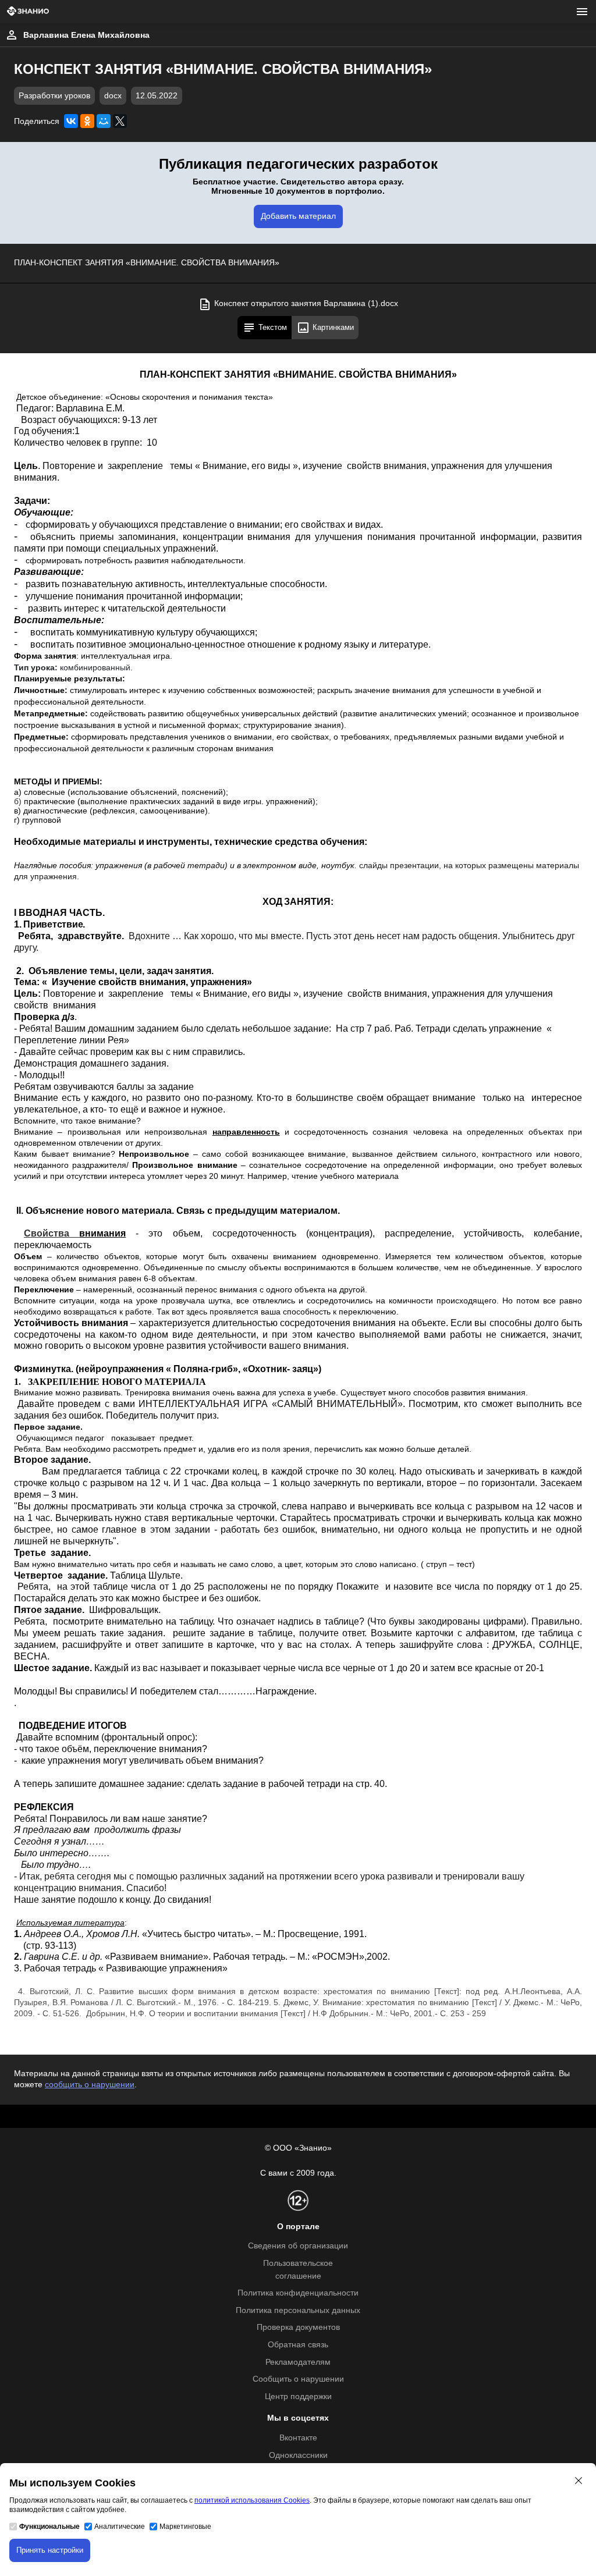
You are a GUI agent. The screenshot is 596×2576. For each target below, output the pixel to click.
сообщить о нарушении (90, 2085)
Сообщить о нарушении (298, 2379)
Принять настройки (50, 2550)
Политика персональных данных (298, 2310)
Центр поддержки (298, 2396)
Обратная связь (298, 2345)
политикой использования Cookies (252, 2500)
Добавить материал (298, 216)
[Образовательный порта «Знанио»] (28, 12)
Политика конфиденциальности (298, 2293)
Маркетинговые (185, 2527)
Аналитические (120, 2527)
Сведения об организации (298, 2246)
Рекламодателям (298, 2362)
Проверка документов (298, 2327)
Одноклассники (298, 2455)
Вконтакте (298, 2438)
